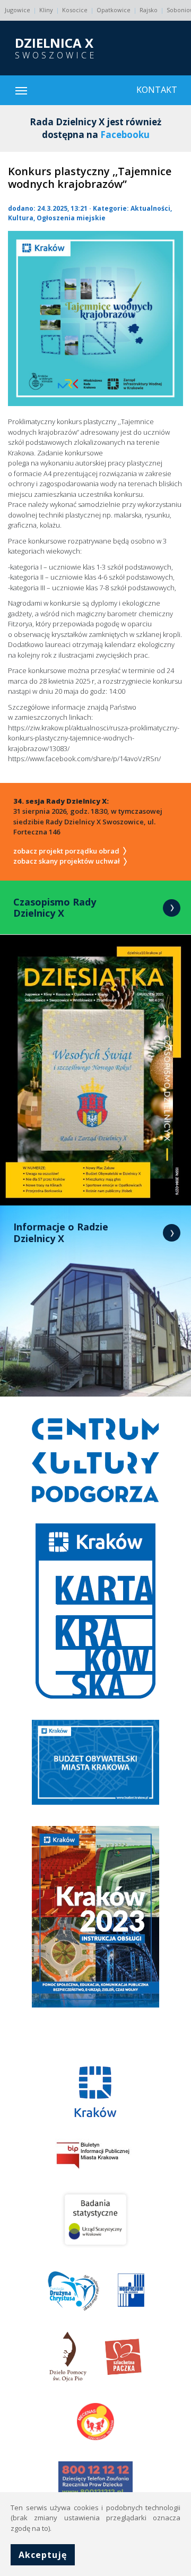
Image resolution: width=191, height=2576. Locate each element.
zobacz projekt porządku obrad (67, 851)
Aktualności (150, 208)
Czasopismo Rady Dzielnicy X (55, 908)
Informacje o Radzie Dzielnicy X (61, 1233)
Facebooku (125, 135)
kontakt (157, 90)
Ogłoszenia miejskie (71, 218)
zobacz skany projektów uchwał (67, 861)
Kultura (21, 218)
